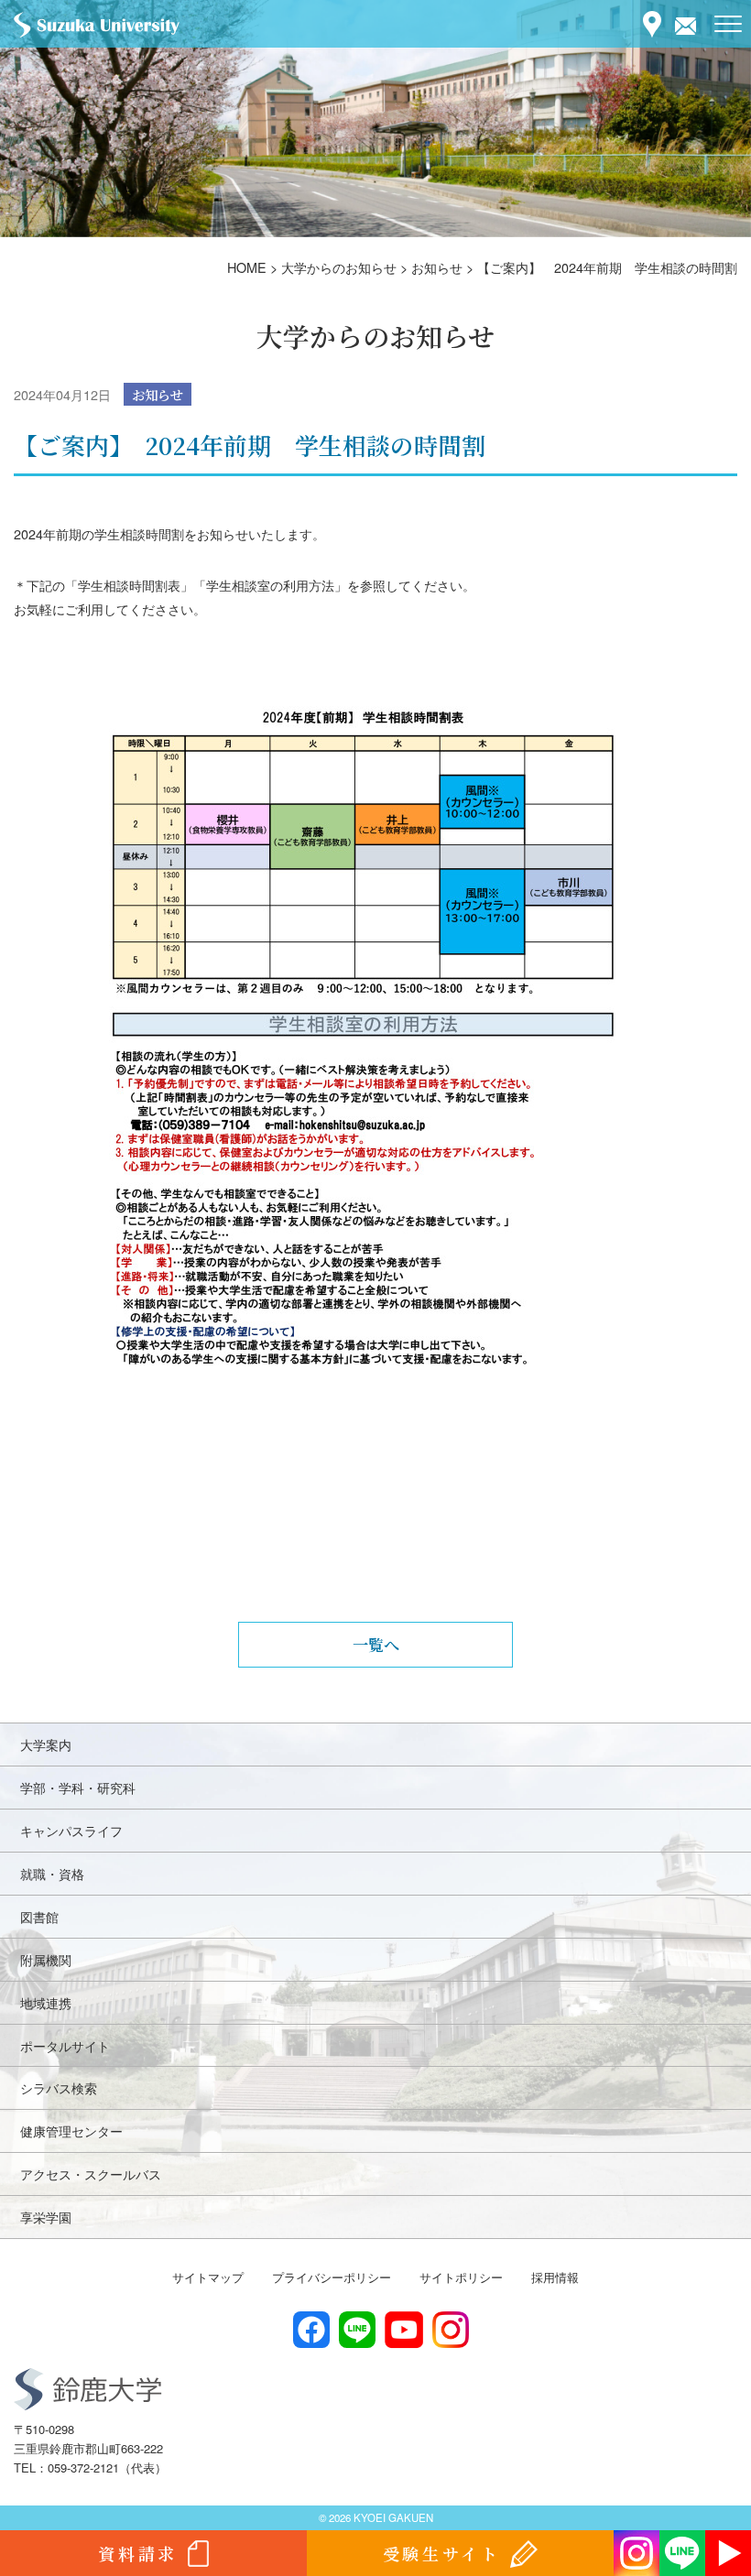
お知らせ (158, 394)
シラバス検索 (59, 2087)
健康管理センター (71, 2130)
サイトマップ (208, 2277)
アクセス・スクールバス (91, 2174)
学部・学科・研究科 (78, 1787)
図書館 (39, 1916)
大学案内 (46, 1744)
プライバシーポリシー (332, 2277)
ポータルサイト (65, 2045)
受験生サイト (442, 2553)
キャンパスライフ (71, 1830)
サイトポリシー (461, 2277)
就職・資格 (52, 1873)
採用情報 (555, 2277)
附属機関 (46, 1959)
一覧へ (376, 1644)
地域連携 (46, 2002)
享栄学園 (46, 2217)
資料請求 (137, 2553)
